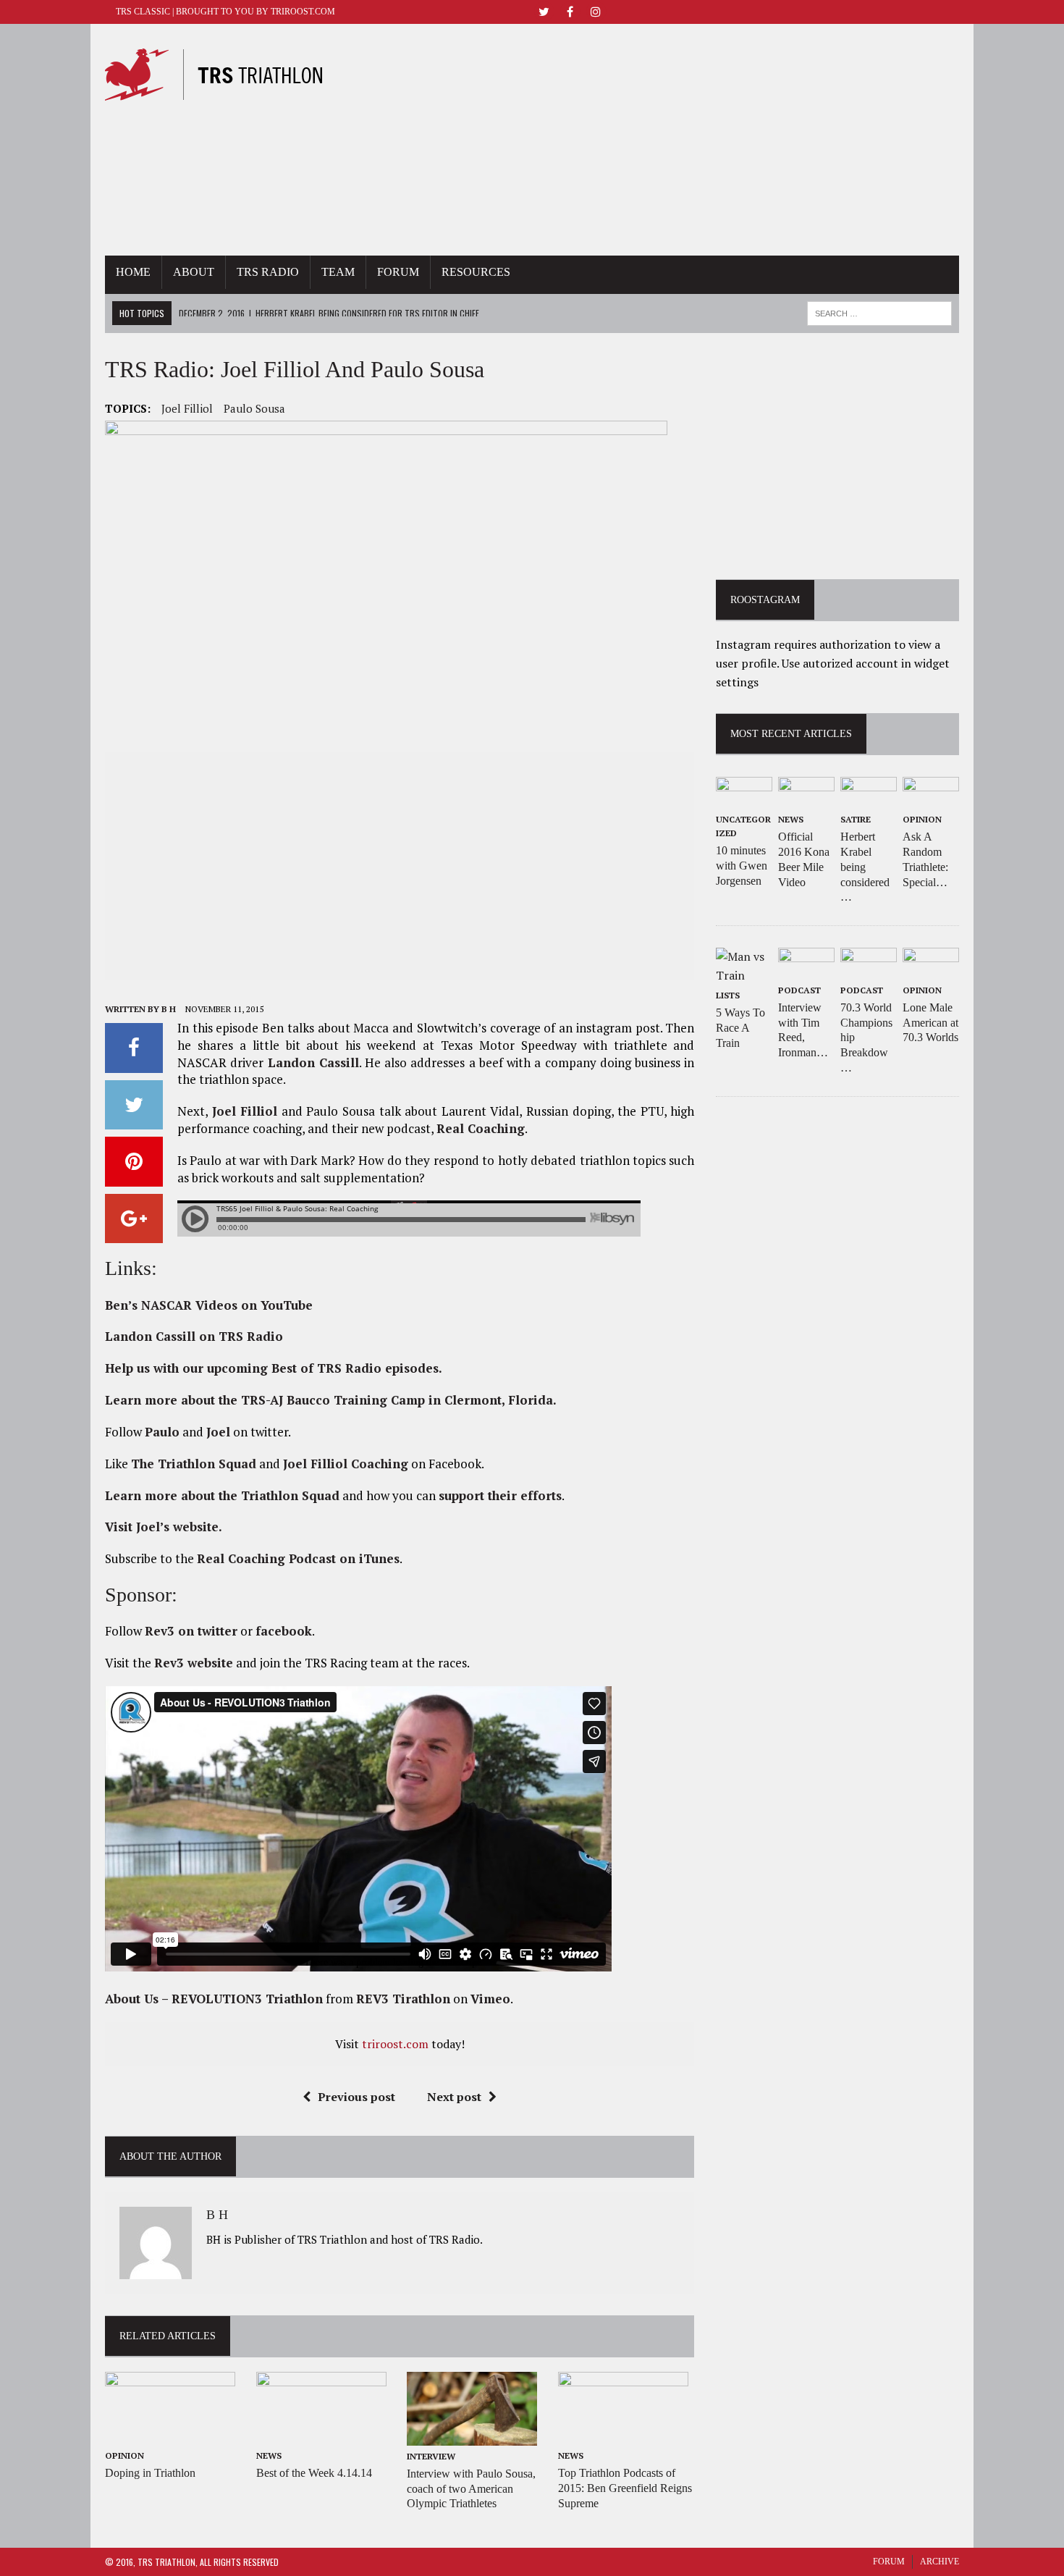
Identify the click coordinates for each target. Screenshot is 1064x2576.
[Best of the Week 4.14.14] (321, 2436)
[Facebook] (570, 10)
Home (133, 272)
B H (169, 1009)
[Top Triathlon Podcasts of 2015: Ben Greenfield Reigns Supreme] (623, 2436)
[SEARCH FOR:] (879, 311)
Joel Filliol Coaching (346, 1464)
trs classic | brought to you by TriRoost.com (225, 12)
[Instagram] (596, 10)
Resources (476, 272)
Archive (940, 2562)
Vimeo (490, 1999)
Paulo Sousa (254, 408)
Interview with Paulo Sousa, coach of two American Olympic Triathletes (471, 2489)
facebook (284, 1631)
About (194, 272)
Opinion (124, 2455)
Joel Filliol (187, 408)
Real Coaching (481, 1128)
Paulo (162, 1432)
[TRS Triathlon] (227, 75)
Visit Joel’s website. (164, 1527)
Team (338, 272)
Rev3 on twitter (191, 1631)
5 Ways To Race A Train (740, 1028)
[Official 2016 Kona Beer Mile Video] (806, 799)
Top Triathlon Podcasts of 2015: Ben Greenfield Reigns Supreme (625, 2488)
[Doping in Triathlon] (170, 2436)
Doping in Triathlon (150, 2473)
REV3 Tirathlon (403, 1999)
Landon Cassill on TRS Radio (194, 1336)
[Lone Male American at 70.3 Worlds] (931, 969)
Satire (856, 819)
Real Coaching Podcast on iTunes (298, 1558)
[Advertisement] (664, 140)
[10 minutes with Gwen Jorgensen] (744, 799)
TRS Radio (268, 272)
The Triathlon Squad (194, 1464)
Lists (728, 995)
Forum (398, 272)
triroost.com (395, 2044)
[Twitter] (544, 10)
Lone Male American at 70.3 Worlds (930, 1023)
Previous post (356, 2097)
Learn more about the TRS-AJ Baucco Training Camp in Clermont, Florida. (331, 1400)
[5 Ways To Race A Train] (744, 975)
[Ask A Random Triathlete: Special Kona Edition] (931, 799)
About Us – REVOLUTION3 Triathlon (214, 1999)
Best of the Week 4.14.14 (314, 2473)
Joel (218, 1432)
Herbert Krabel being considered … (865, 867)
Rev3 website (194, 1663)
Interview (431, 2456)
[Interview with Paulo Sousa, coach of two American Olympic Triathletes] (472, 2436)
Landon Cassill (313, 1062)
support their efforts (500, 1495)
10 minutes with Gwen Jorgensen (742, 866)
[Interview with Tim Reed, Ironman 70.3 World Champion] (806, 969)
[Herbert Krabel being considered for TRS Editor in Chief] (869, 799)
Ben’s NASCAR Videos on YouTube (209, 1305)
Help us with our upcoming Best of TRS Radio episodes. (274, 1368)
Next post (454, 2097)
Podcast (799, 990)
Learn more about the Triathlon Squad (222, 1495)
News (269, 2455)
